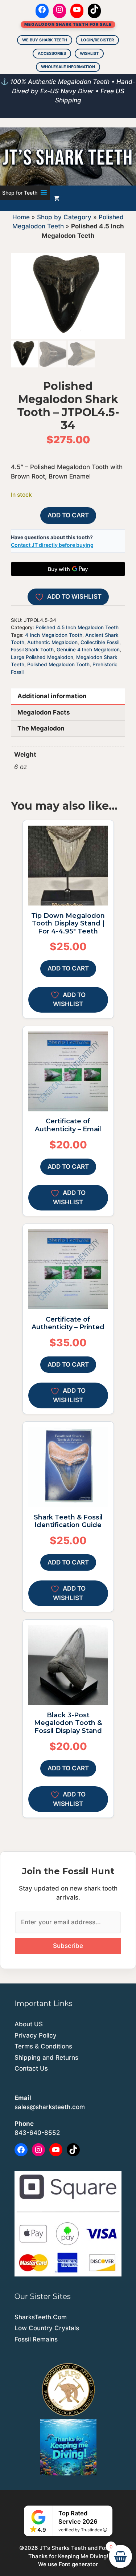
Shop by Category (64, 217)
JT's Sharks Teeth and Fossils (78, 2548)
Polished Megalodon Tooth (58, 664)
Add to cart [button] (68, 968)
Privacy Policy (36, 2035)
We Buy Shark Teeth (45, 40)
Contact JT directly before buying (52, 545)
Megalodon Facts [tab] (44, 712)
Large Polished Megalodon (42, 657)
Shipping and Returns (46, 2058)
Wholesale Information (68, 67)
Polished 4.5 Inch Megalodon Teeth (77, 627)
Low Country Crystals (47, 2328)
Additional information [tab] (52, 696)
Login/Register (97, 40)
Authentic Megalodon (52, 642)
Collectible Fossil (100, 642)
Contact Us (31, 2068)
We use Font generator (68, 2564)
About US (29, 2024)
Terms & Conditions (43, 2046)
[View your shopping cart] (57, 198)
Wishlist (89, 53)
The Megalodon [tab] (41, 728)
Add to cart (68, 515)
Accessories (52, 53)
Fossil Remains (36, 2339)
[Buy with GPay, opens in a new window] (68, 569)
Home (21, 217)
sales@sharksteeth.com (50, 2107)
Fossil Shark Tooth (32, 650)
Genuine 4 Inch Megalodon (88, 650)
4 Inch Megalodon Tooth (54, 635)
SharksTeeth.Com (41, 2317)
